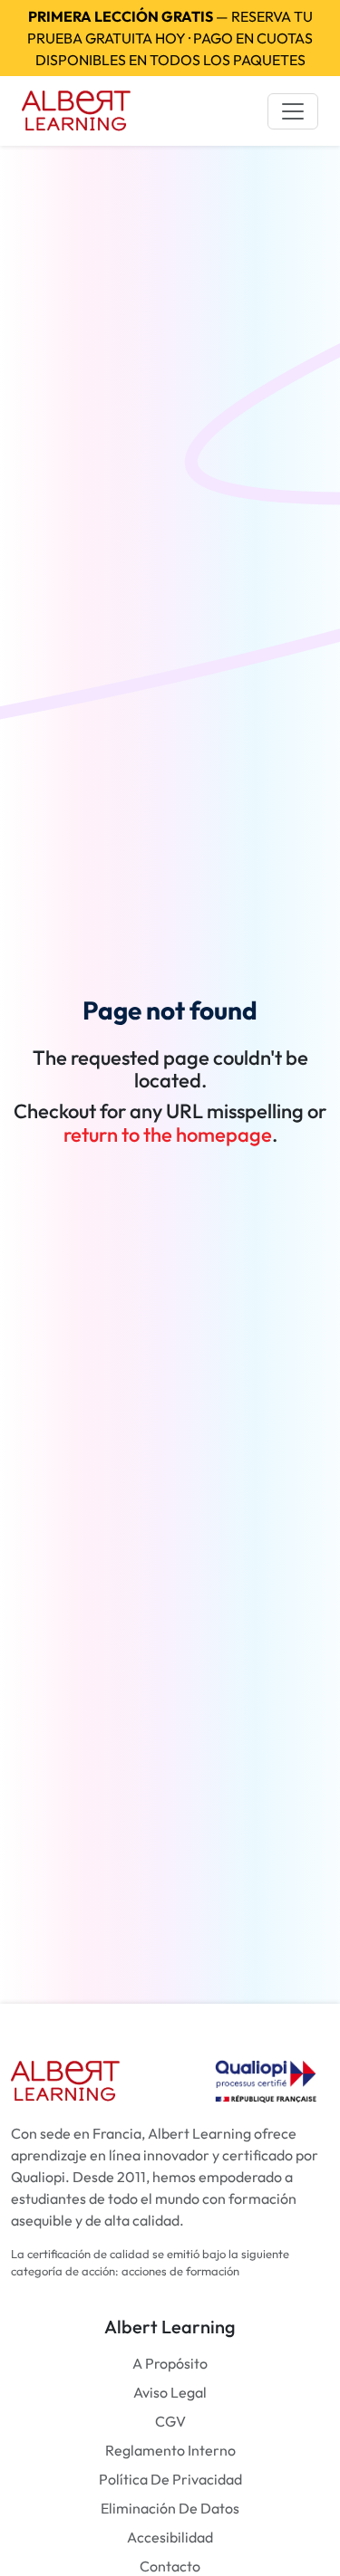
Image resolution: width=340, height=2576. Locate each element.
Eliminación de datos (170, 2508)
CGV (170, 2421)
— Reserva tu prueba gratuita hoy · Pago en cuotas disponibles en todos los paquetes (170, 38)
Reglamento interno (170, 2450)
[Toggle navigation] (293, 111)
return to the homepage (168, 1135)
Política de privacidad (170, 2479)
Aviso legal (170, 2392)
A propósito (170, 2363)
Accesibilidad (170, 2537)
